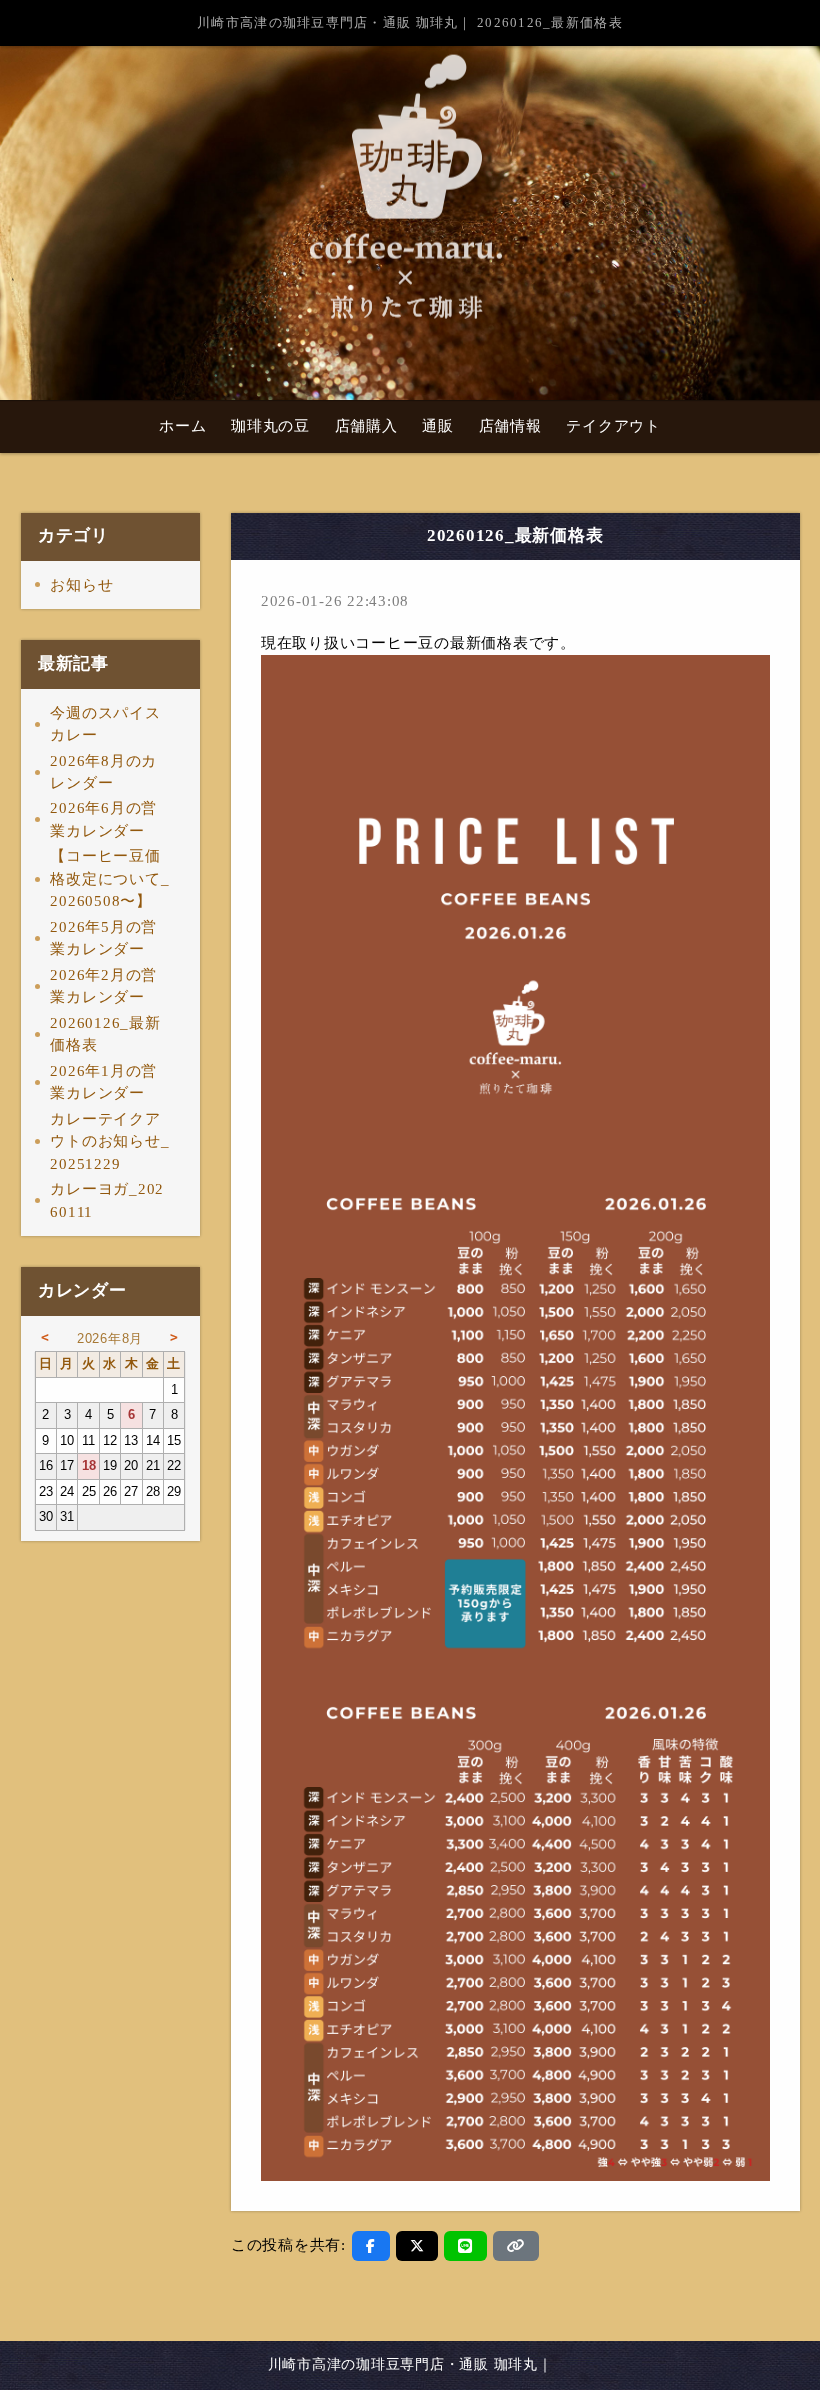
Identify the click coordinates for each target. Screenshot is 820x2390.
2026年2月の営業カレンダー (103, 986)
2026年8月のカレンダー (103, 772)
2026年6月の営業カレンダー (103, 819)
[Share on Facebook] (371, 2246)
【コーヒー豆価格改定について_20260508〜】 (109, 878)
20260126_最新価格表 (105, 1034)
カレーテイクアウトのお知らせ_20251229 (109, 1141)
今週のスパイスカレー (105, 724)
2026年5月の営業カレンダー (103, 938)
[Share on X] (417, 2246)
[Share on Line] (465, 2246)
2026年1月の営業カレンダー (103, 1082)
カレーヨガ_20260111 (107, 1200)
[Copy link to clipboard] (516, 2246)
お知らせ (81, 585)
